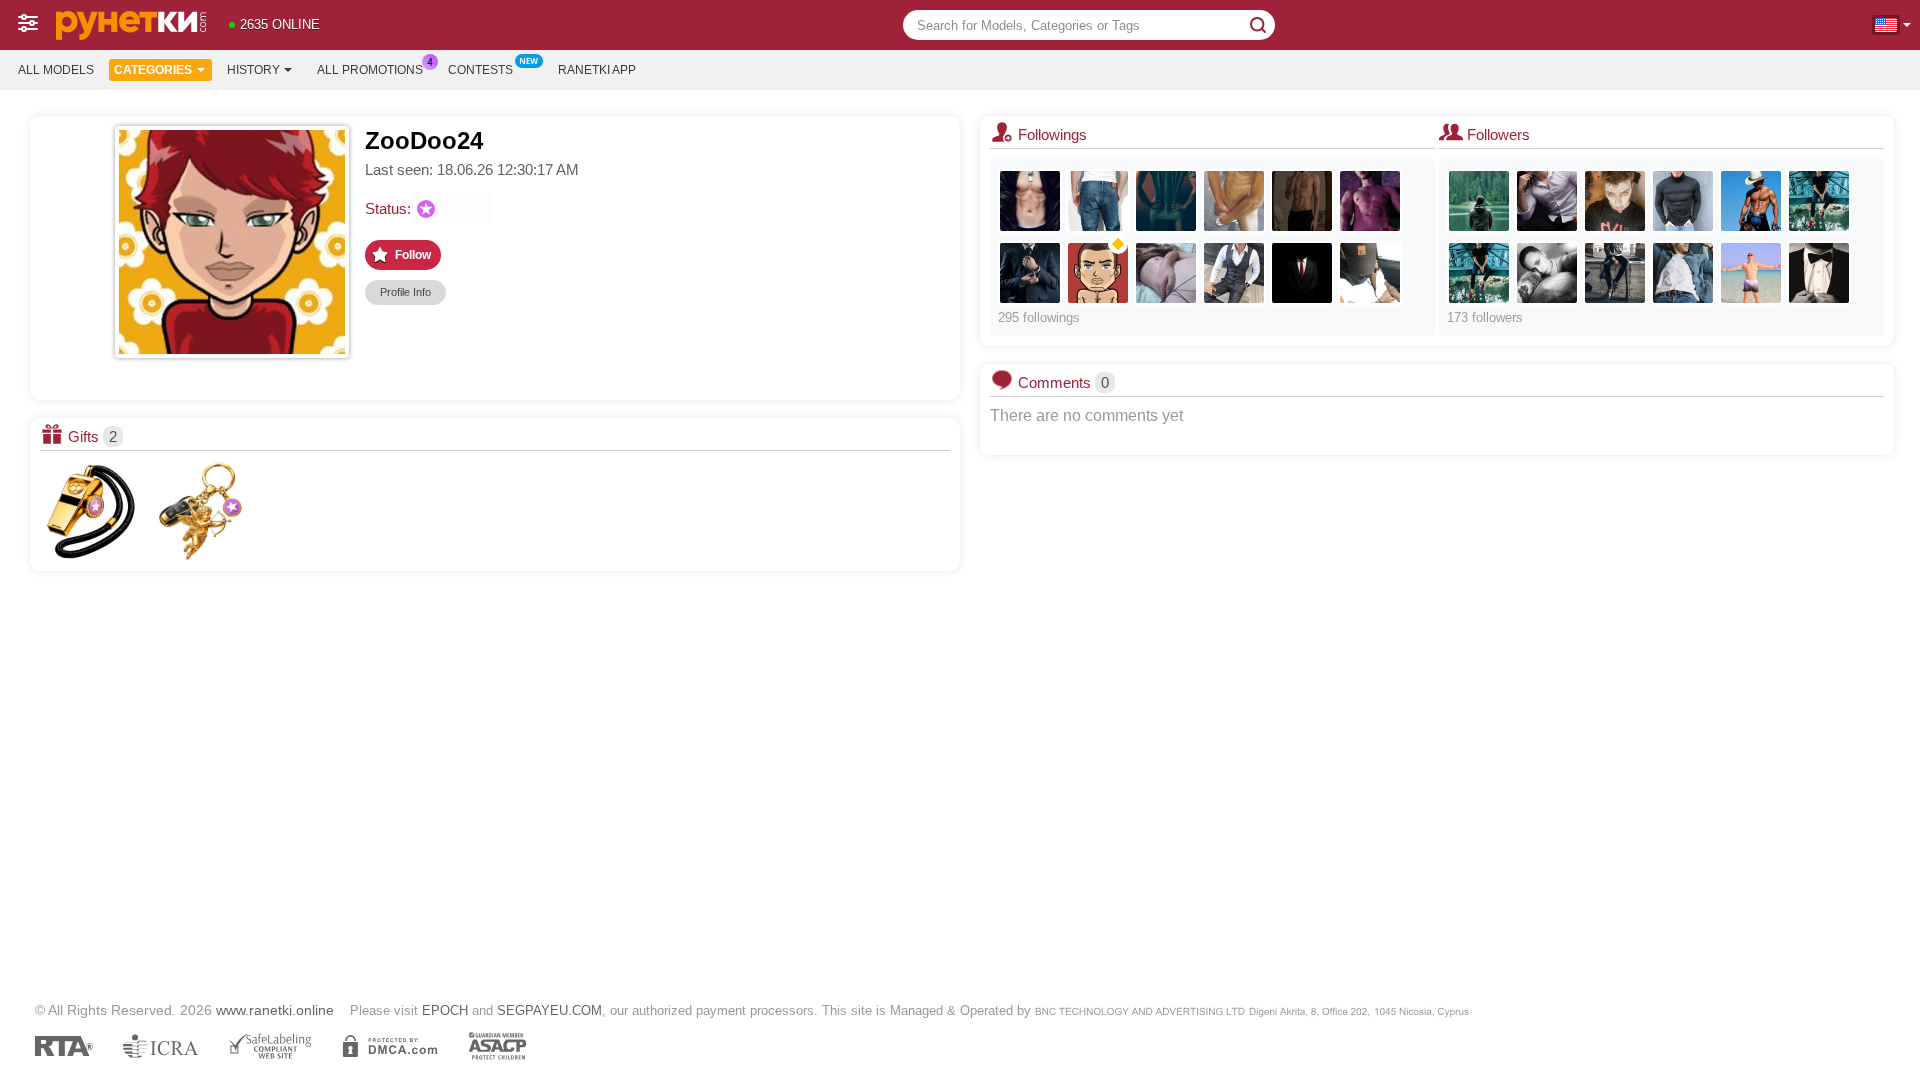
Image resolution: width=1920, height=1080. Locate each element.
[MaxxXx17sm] (1751, 201)
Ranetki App (597, 70)
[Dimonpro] (1751, 273)
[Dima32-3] (1479, 273)
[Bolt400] (1234, 201)
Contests (480, 70)
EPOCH (445, 1010)
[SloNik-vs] (1819, 273)
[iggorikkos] (1302, 201)
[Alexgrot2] (1370, 201)
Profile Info (405, 292)
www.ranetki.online (275, 1010)
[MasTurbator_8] (1098, 201)
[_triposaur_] (1615, 201)
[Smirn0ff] (1683, 273)
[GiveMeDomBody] (1683, 201)
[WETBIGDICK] (1819, 201)
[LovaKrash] (1547, 201)
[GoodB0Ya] (1302, 273)
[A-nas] (1098, 273)
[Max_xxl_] (1547, 273)
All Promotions (370, 70)
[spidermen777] (1030, 201)
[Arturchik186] (1370, 273)
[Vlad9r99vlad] (1615, 273)
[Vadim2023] (1166, 273)
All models (56, 70)
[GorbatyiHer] (1030, 273)
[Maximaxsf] (1479, 201)
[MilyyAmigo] (1166, 201)
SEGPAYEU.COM (549, 1010)
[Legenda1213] (1234, 273)
